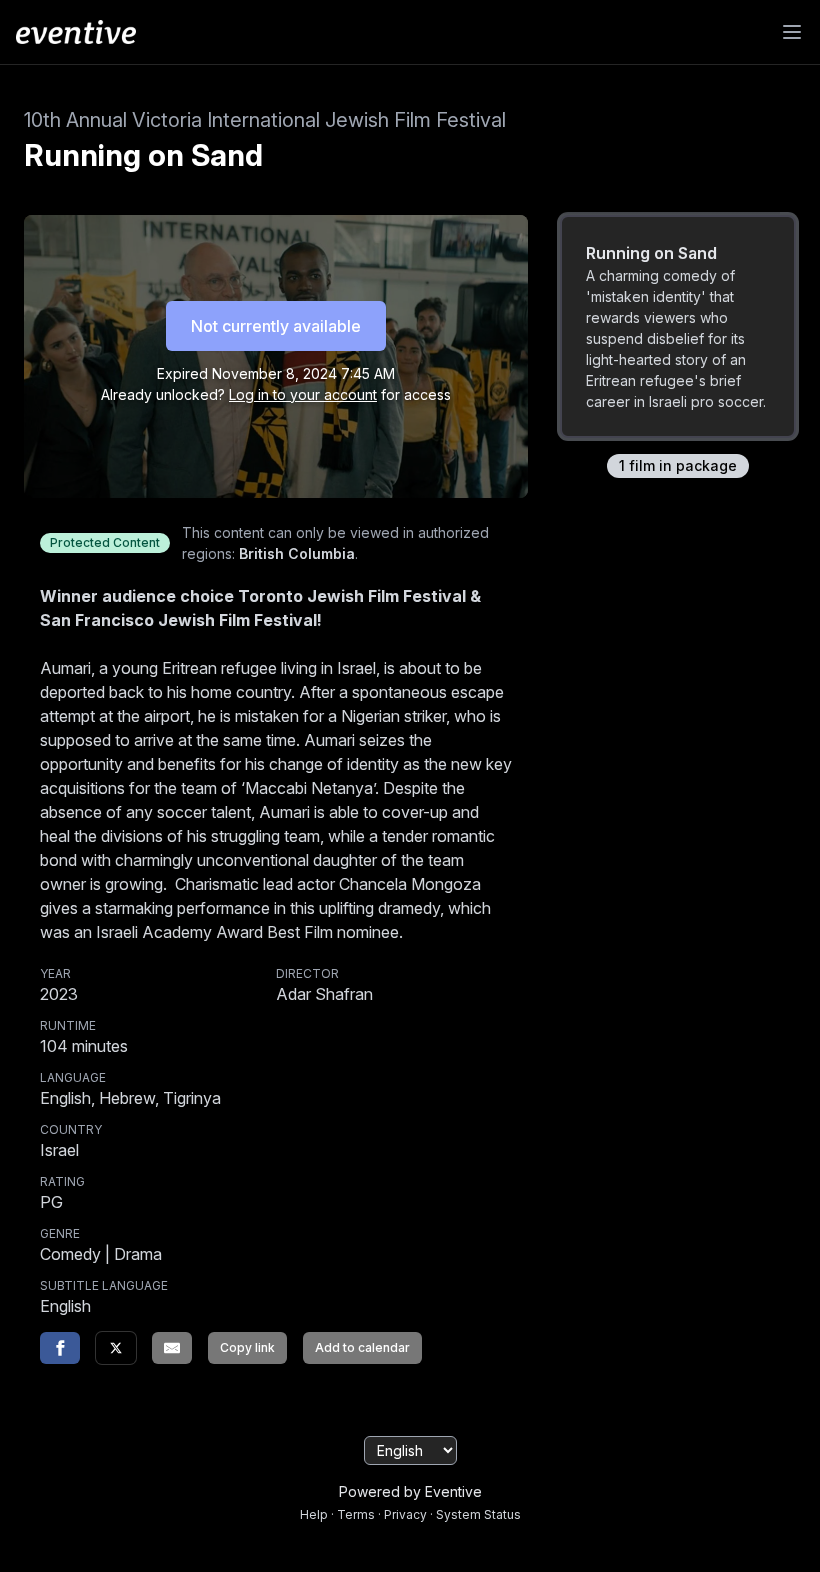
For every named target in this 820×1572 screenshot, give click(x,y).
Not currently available (276, 326)
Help (314, 1514)
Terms (356, 1514)
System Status (478, 1514)
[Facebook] (60, 1348)
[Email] (172, 1348)
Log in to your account (303, 394)
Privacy (405, 1514)
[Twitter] (116, 1348)
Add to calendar (362, 1347)
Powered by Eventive (410, 1491)
